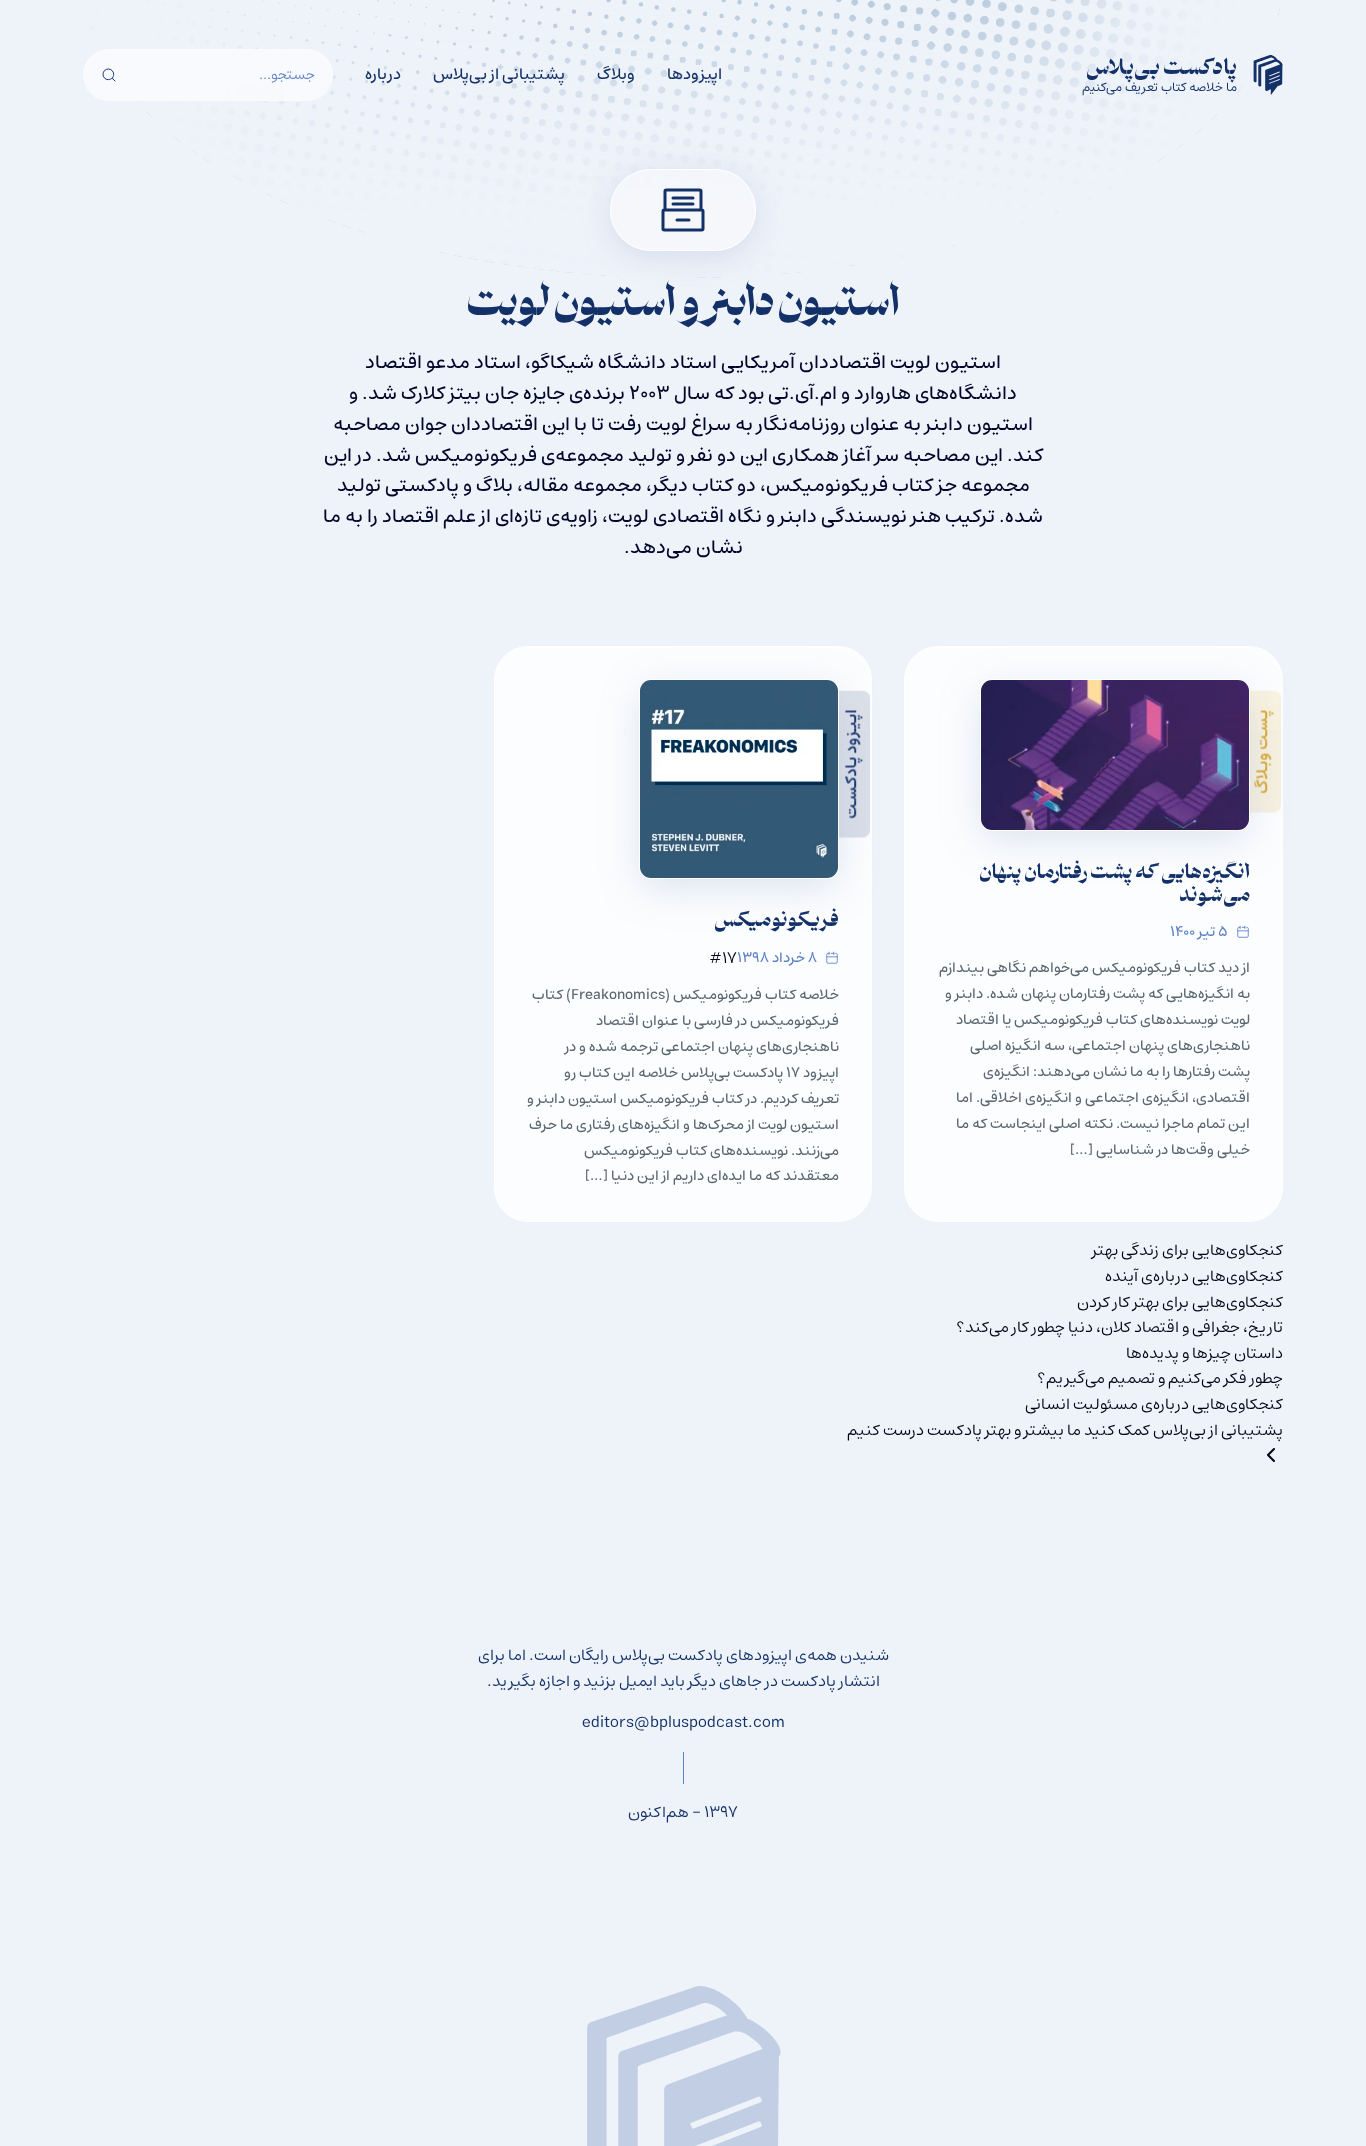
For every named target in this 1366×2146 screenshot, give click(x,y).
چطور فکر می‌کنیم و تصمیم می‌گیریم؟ (1160, 1378)
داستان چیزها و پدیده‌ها (1204, 1353)
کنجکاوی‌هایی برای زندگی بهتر (1187, 1250)
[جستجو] (109, 75)
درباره (383, 74)
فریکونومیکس (776, 922)
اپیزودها (694, 74)
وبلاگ (616, 74)
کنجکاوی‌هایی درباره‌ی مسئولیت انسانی (1154, 1404)
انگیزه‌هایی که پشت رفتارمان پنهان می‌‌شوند (1114, 886)
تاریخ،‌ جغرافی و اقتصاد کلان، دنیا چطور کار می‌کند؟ (1119, 1327)
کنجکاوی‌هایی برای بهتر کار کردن (1180, 1302)
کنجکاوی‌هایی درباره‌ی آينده (1194, 1276)
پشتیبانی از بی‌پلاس (499, 74)
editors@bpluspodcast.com (683, 1722)
